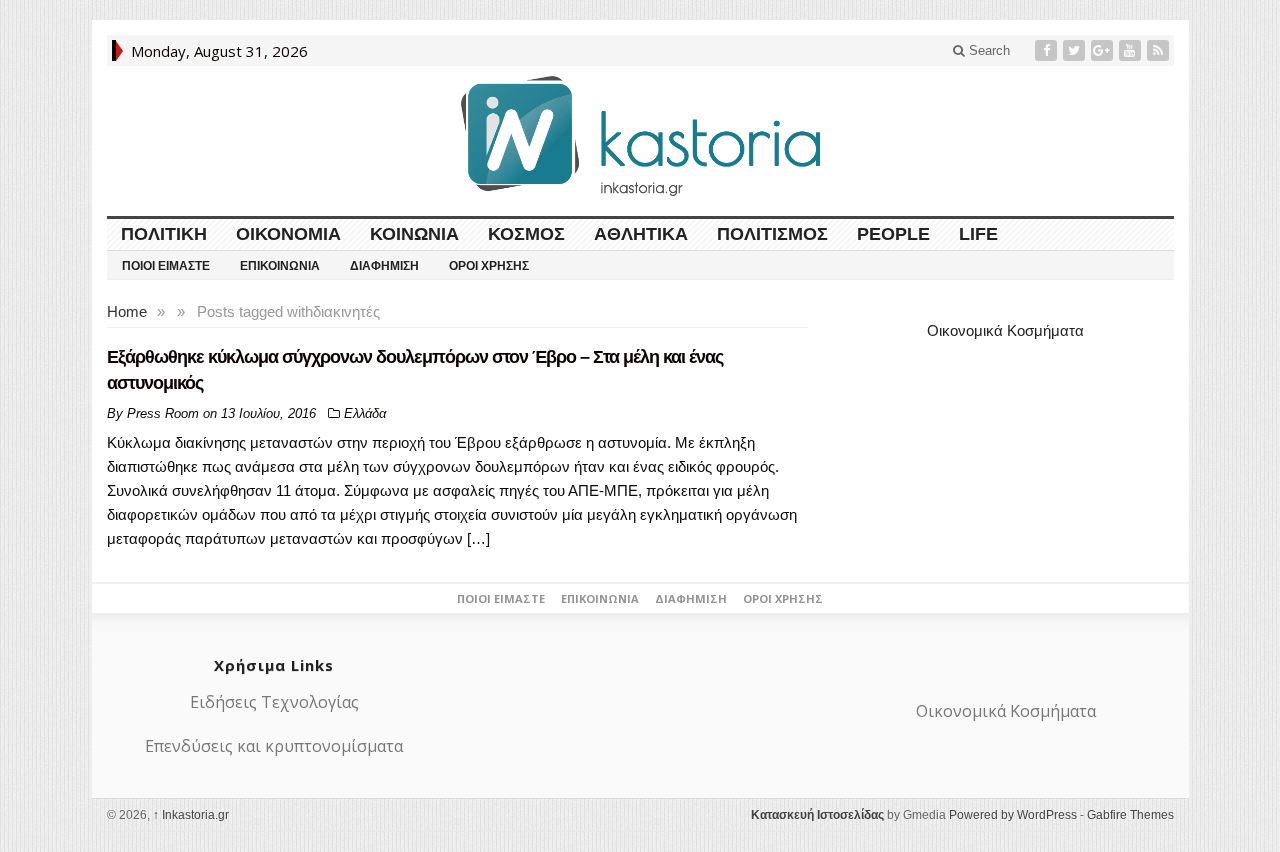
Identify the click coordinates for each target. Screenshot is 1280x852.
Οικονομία (288, 234)
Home (127, 311)
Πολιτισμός (772, 234)
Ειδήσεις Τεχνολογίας (274, 702)
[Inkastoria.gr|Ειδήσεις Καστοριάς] (640, 135)
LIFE (978, 234)
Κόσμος (526, 234)
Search (987, 50)
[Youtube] (1132, 50)
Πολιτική (164, 234)
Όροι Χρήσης (489, 266)
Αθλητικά (641, 234)
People (893, 234)
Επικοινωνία (280, 266)
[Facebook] (1048, 50)
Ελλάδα (365, 413)
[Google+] (1104, 50)
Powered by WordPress (1013, 815)
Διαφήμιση (384, 266)
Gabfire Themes (1130, 815)
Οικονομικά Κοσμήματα (1005, 330)
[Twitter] (1076, 50)
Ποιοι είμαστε (166, 266)
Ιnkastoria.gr (191, 815)
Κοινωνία (414, 234)
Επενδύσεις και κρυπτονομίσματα (274, 746)
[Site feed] (1160, 50)
